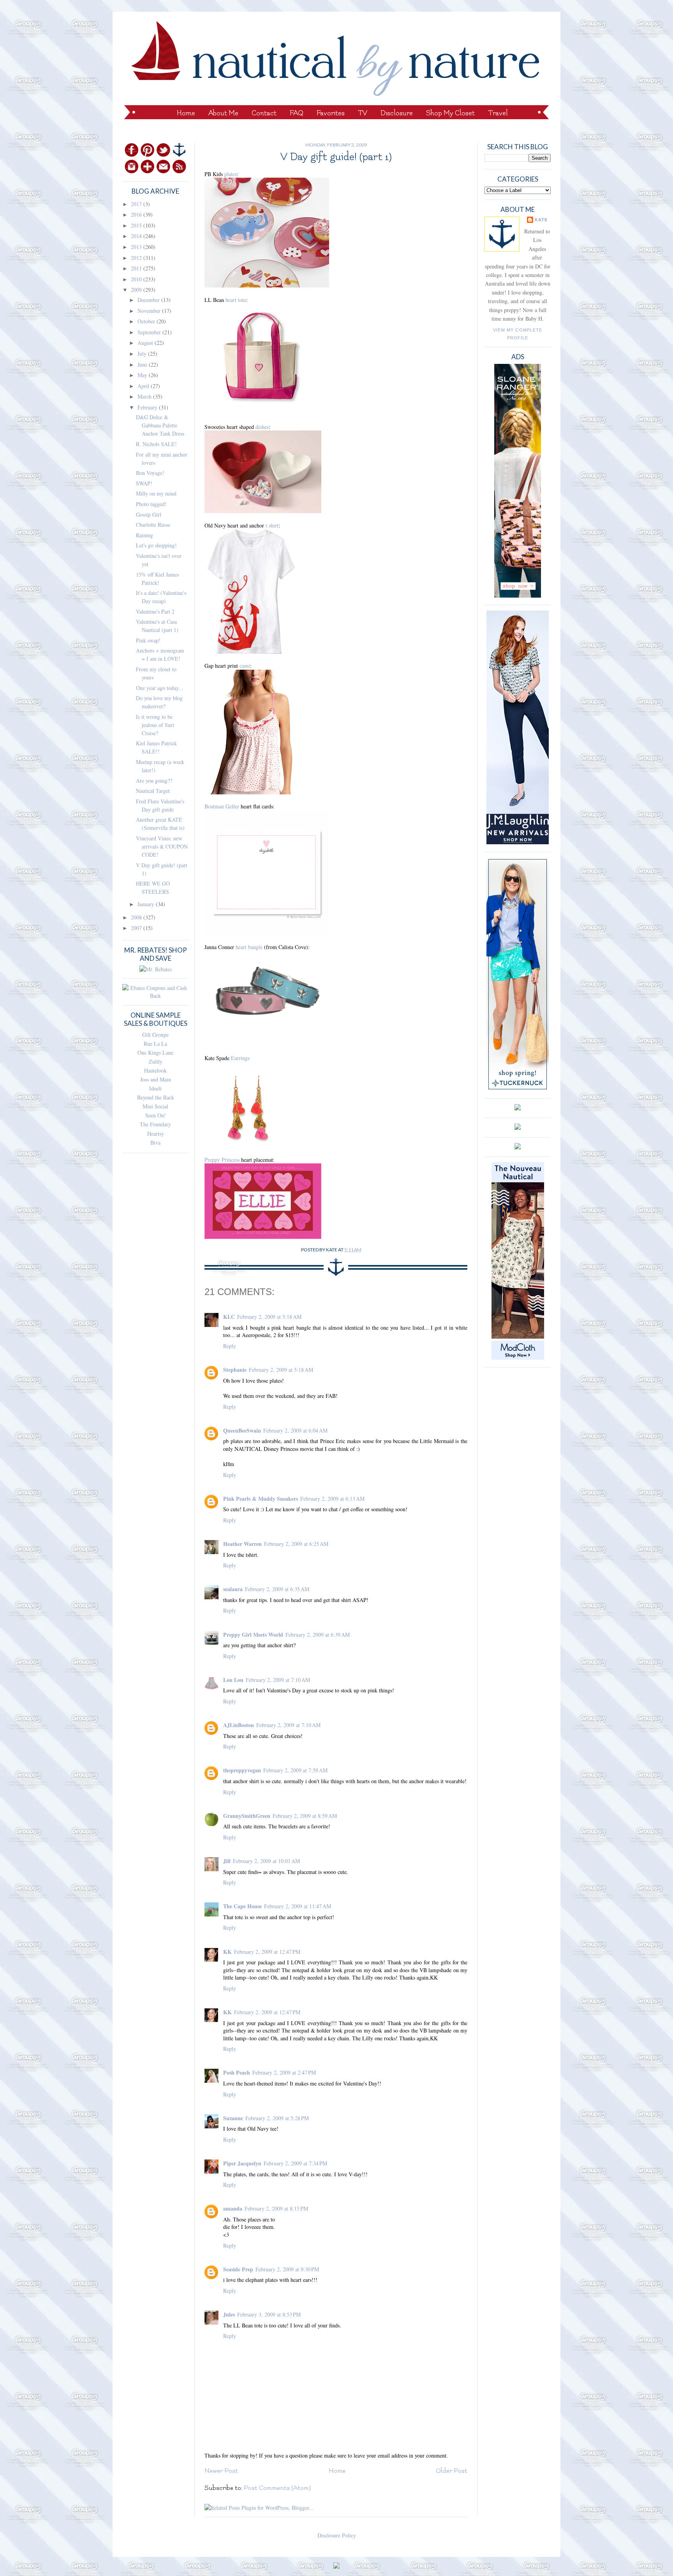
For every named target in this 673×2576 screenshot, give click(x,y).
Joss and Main (156, 1079)
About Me (223, 113)
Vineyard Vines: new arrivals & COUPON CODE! (162, 846)
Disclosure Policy (337, 2535)
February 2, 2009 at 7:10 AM (278, 1680)
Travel (498, 113)
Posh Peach (237, 2072)
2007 (137, 928)
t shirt (272, 525)
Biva (155, 1142)
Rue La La (155, 1044)
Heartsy (156, 1134)
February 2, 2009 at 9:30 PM (287, 2269)
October (147, 321)
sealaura (233, 1589)
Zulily (156, 1061)
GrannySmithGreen (247, 1816)
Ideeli (155, 1088)
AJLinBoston (239, 1725)
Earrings (240, 1058)
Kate (541, 220)
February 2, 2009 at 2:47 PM (284, 2072)
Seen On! (156, 1115)
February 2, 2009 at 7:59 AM (295, 1770)
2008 (137, 917)
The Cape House (242, 1906)
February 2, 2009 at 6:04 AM (295, 1430)
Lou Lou (233, 1680)
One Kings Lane (155, 1052)
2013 (137, 247)
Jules (229, 2314)
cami (245, 666)
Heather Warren (242, 1544)
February (148, 407)
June (143, 364)
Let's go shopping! (156, 545)
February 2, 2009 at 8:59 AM (305, 1816)
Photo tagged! (151, 504)
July (143, 354)
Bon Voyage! (150, 473)
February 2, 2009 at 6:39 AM (318, 1635)
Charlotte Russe (153, 525)
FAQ (297, 113)
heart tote (236, 300)
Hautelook (155, 1070)
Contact (264, 113)
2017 (137, 204)
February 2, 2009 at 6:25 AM (296, 1544)
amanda (233, 2208)
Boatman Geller (222, 806)
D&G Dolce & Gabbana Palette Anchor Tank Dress (160, 425)
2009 (137, 290)
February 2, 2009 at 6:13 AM (332, 1499)
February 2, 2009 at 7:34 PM (295, 2163)
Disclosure (397, 113)
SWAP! (144, 483)
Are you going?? (154, 781)
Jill (227, 1861)
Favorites (331, 113)
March (145, 396)
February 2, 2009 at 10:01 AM (266, 1861)
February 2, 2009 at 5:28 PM (277, 2118)
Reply (230, 1346)
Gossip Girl (149, 514)
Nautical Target (153, 791)
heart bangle (249, 947)
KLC (229, 1317)
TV (363, 113)
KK (227, 1952)
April (144, 386)
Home (186, 113)
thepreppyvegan (242, 1770)
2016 (137, 214)
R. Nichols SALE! (156, 444)
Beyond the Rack (156, 1097)
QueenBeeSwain (242, 1430)
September (150, 332)
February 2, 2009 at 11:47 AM (298, 1906)
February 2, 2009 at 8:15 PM (276, 2208)
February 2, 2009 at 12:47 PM (267, 1952)
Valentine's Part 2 (155, 611)
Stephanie (235, 1370)
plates (231, 174)
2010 (137, 279)
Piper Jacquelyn (242, 2163)
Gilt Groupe (155, 1035)
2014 (137, 236)
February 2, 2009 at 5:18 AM (269, 1317)
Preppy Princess (222, 1160)
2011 (137, 268)
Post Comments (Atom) (277, 2488)
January (147, 904)
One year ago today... (159, 688)
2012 (137, 258)
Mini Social (155, 1106)
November (150, 311)
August (146, 343)
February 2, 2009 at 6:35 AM (277, 1589)
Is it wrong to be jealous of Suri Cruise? (155, 725)
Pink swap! (148, 640)
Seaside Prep (238, 2269)
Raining (144, 535)
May (143, 375)
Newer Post (221, 2471)
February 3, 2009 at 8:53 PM (269, 2314)
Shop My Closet (450, 113)
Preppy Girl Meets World (253, 1635)
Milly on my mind (156, 493)
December (149, 300)
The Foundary (155, 1124)
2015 (137, 225)
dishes (262, 427)
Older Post (452, 2471)
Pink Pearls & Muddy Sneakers (261, 1499)
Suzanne (233, 2118)
